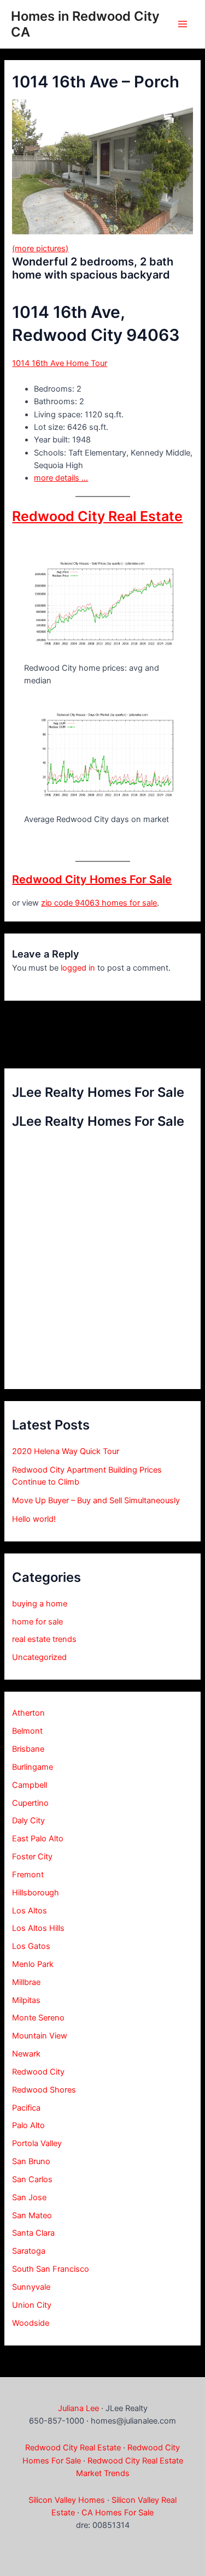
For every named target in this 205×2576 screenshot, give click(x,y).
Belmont (27, 1731)
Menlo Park (33, 1964)
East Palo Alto (38, 1839)
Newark (26, 2054)
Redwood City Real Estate (97, 516)
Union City (32, 2305)
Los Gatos (31, 1946)
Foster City (32, 1857)
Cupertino (30, 1803)
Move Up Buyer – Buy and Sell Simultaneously (96, 1500)
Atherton (28, 1713)
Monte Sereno (38, 2018)
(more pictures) (40, 249)
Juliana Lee (78, 2408)
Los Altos (30, 1911)
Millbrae (26, 1982)
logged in (78, 968)
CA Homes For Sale (118, 2513)
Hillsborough (36, 1893)
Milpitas (26, 2000)
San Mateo (32, 2215)
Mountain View (40, 2036)
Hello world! (34, 1519)
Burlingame (33, 1767)
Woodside (31, 2323)
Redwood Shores (44, 2090)
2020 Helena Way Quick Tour (66, 1451)
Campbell (30, 1785)
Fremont (28, 1875)
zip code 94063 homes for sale (99, 903)
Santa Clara (33, 2233)
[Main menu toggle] (183, 24)
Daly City (28, 1821)
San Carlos (32, 2179)
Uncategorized (39, 1657)
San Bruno (31, 2161)
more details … (61, 478)
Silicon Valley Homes (67, 2500)
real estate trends (44, 1639)
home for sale (37, 1622)
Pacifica (26, 2108)
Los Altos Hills (38, 1928)
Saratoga (29, 2251)
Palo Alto (28, 2125)
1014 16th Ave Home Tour (60, 363)
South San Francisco (51, 2269)
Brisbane (28, 1749)
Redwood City (38, 2072)
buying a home (40, 1604)
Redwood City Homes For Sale (92, 879)
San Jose (29, 2197)
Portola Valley (37, 2143)
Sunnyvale (31, 2287)
